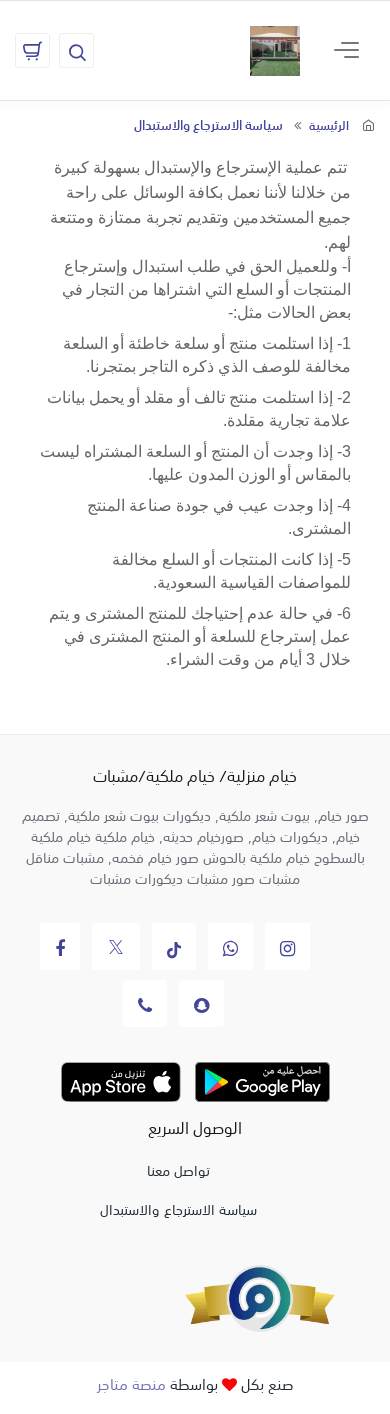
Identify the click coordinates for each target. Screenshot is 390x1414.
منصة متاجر (131, 1382)
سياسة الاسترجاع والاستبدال (178, 1208)
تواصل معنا (178, 1169)
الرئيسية (329, 124)
